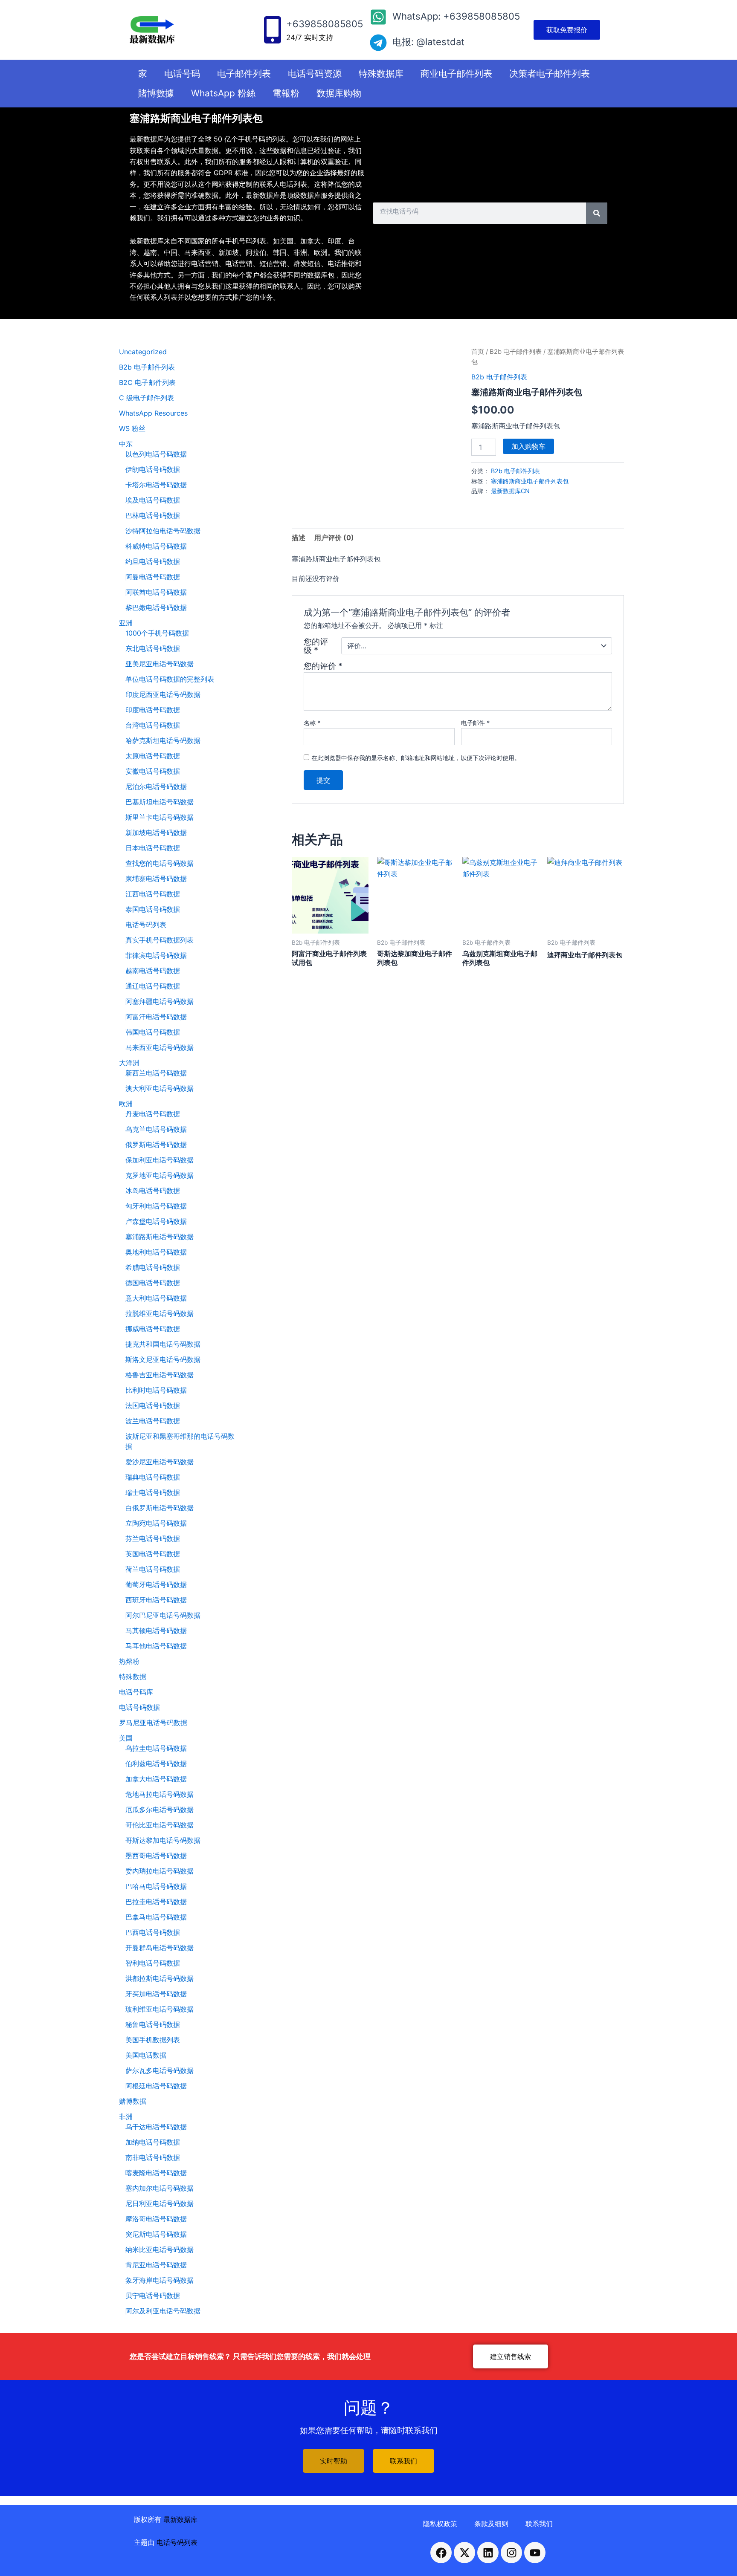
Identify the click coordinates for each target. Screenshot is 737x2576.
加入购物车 (528, 446)
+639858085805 (325, 24)
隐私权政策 (440, 2524)
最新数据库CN (510, 491)
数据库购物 (339, 93)
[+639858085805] (273, 30)
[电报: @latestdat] (378, 43)
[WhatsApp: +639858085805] (378, 17)
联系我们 (539, 2524)
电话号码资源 (315, 74)
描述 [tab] (299, 538)
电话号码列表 (177, 2542)
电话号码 (182, 74)
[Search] (597, 213)
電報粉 (286, 93)
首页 (478, 352)
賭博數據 (156, 93)
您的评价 (323, 666)
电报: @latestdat (428, 42)
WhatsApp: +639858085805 (456, 16)
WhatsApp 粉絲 (223, 93)
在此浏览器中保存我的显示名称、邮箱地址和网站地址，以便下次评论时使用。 (416, 758)
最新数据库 (180, 2519)
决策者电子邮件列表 (550, 74)
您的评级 (316, 646)
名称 (312, 723)
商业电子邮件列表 (456, 74)
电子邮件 (475, 723)
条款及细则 (491, 2524)
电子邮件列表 (244, 74)
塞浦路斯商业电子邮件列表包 (530, 481)
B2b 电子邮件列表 (516, 352)
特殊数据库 (381, 74)
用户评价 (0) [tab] (334, 538)
